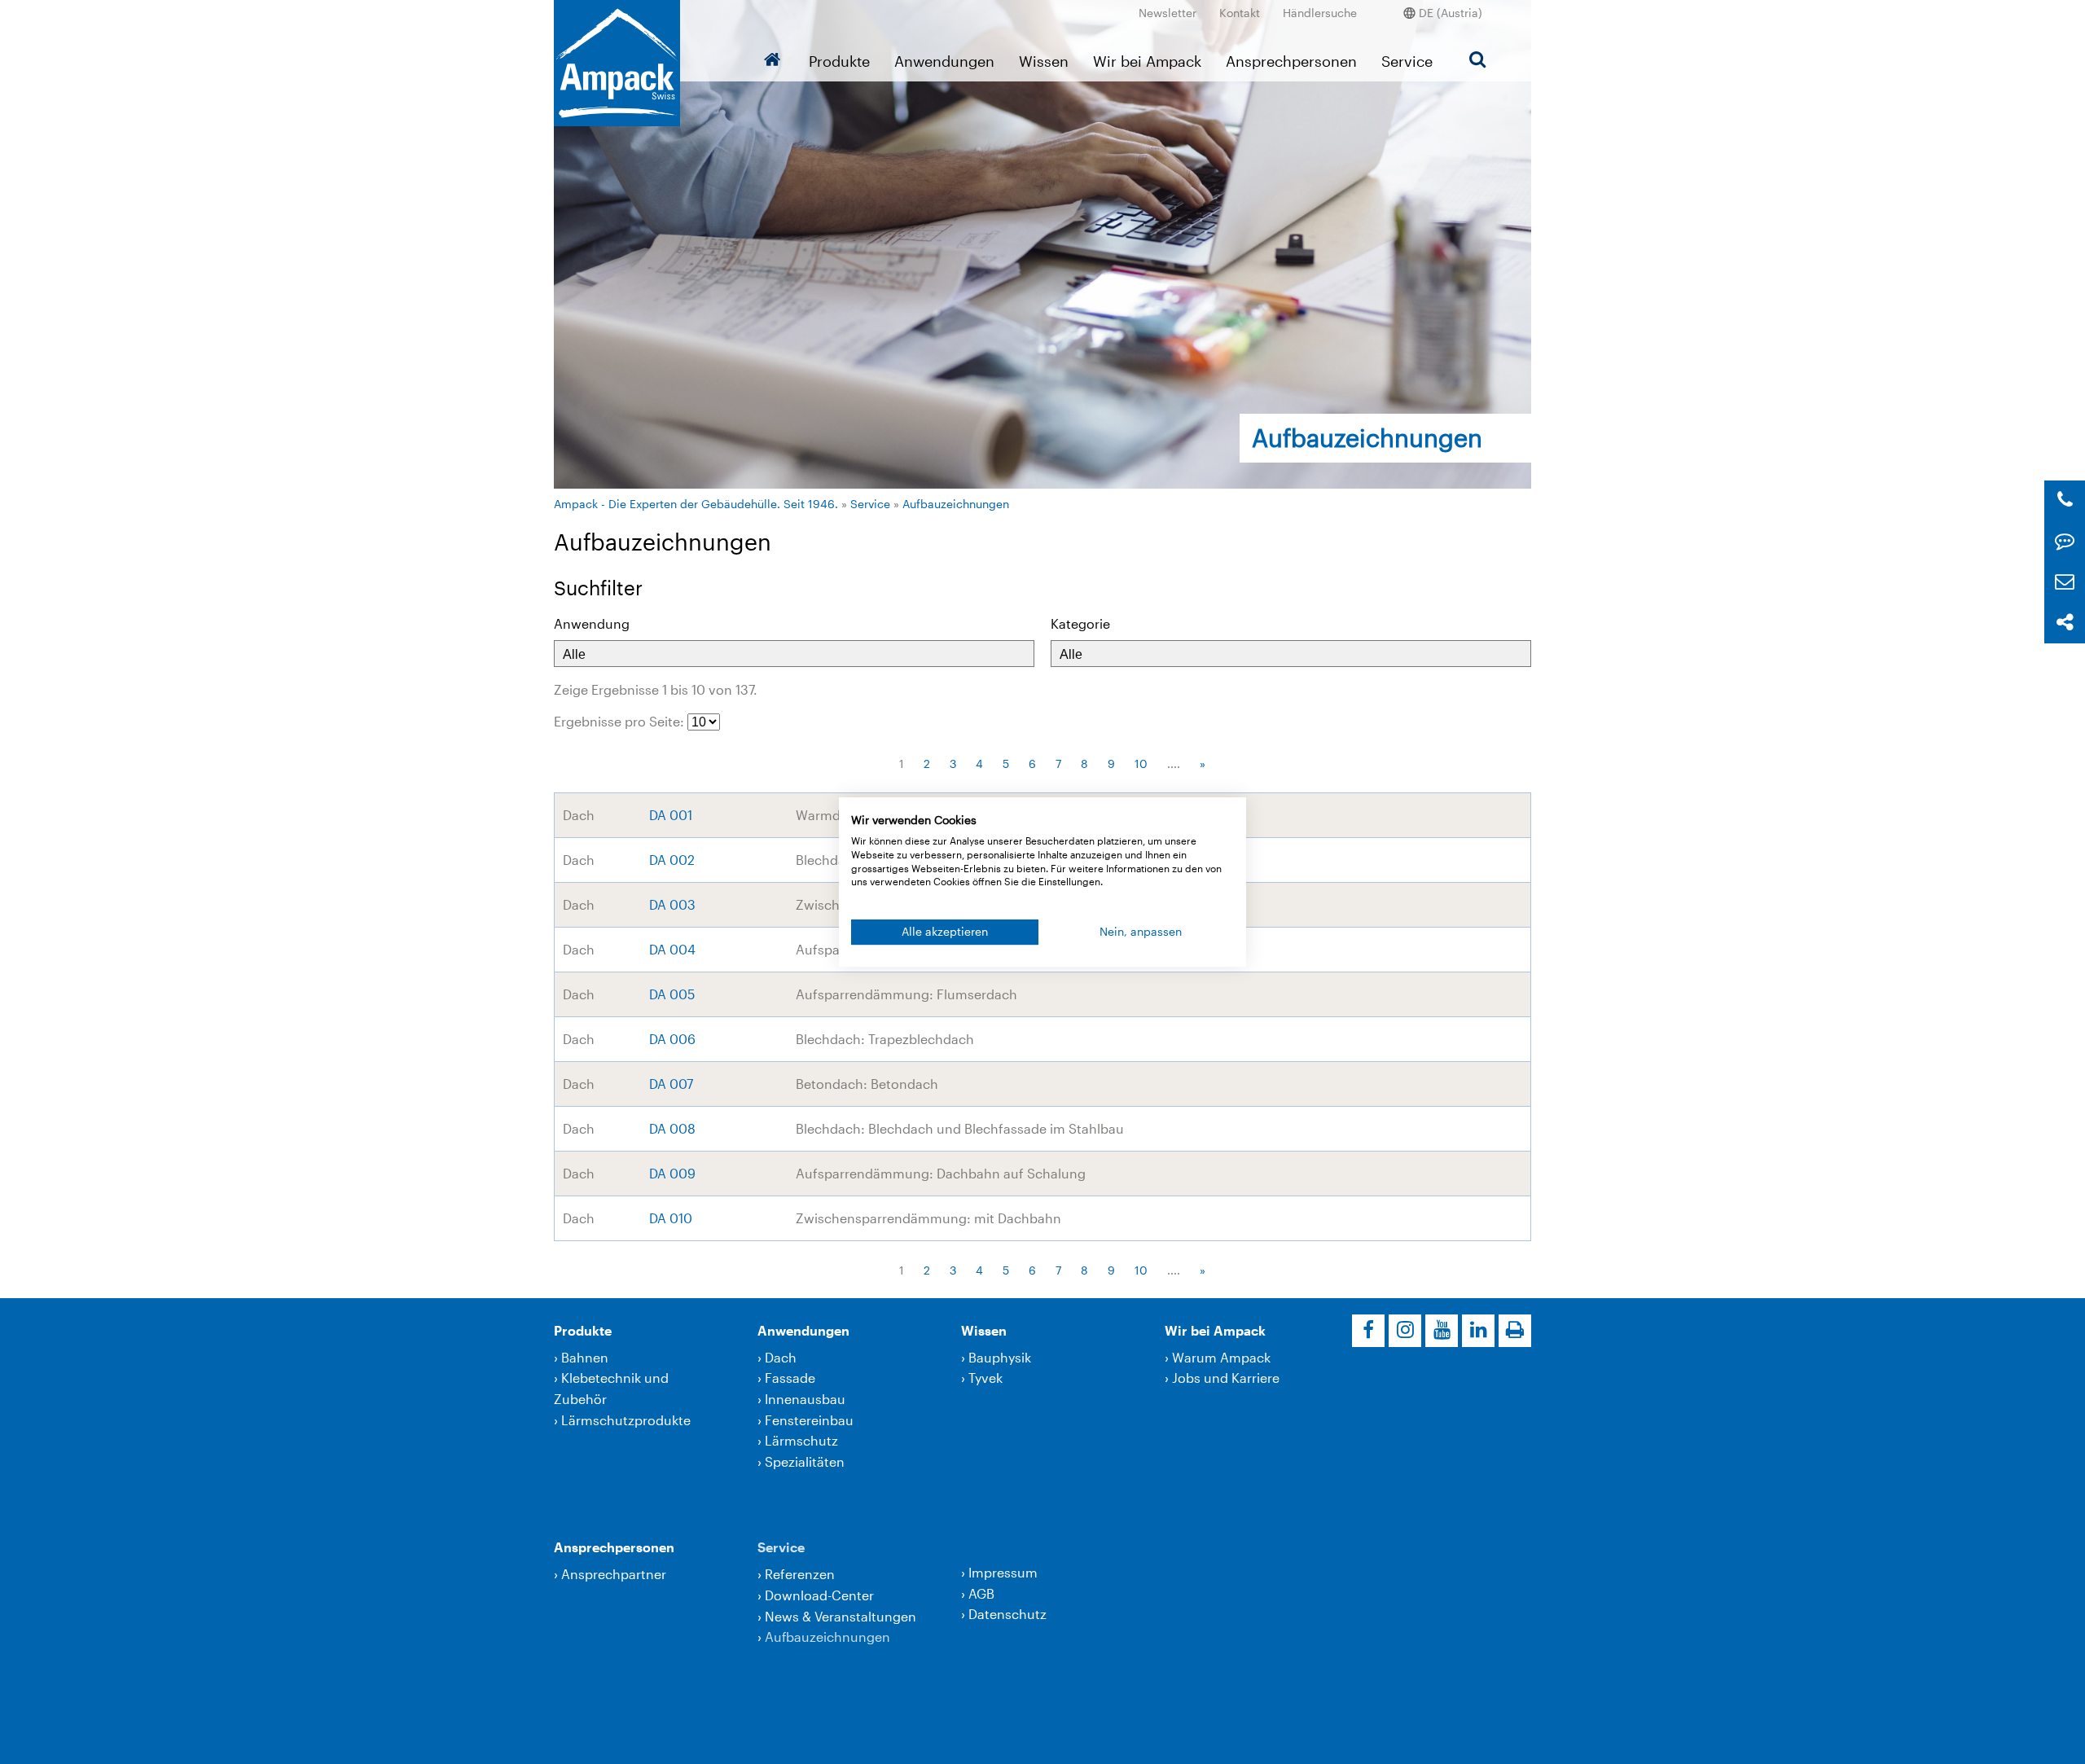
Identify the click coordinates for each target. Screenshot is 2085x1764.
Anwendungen (944, 61)
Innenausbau (805, 1399)
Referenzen (800, 1574)
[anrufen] (2065, 500)
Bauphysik (1000, 1357)
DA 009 (672, 1173)
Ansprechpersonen (1291, 61)
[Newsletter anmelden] (2065, 582)
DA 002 (672, 860)
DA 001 (671, 815)
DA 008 (672, 1128)
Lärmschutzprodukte (626, 1420)
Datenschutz (1007, 1614)
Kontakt (1240, 13)
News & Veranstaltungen (841, 1616)
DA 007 (671, 1084)
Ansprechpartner (614, 1574)
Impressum (1003, 1572)
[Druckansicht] (1515, 1331)
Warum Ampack (1221, 1357)
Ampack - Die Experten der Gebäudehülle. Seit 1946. (696, 504)
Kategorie (1080, 623)
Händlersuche (1320, 13)
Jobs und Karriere (1226, 1378)
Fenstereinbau (809, 1420)
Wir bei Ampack (1147, 61)
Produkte (839, 61)
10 (1141, 764)
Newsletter (1168, 13)
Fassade (790, 1378)
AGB (981, 1593)
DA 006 (672, 1039)
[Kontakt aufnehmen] (2065, 541)
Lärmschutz (801, 1440)
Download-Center (819, 1595)
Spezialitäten (805, 1461)
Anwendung (592, 623)
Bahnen (585, 1357)
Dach (781, 1357)
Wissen (1044, 61)
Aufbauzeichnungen (956, 504)
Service (1407, 61)
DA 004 (672, 949)
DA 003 (672, 904)
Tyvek (985, 1378)
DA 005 (672, 994)
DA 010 (671, 1218)
